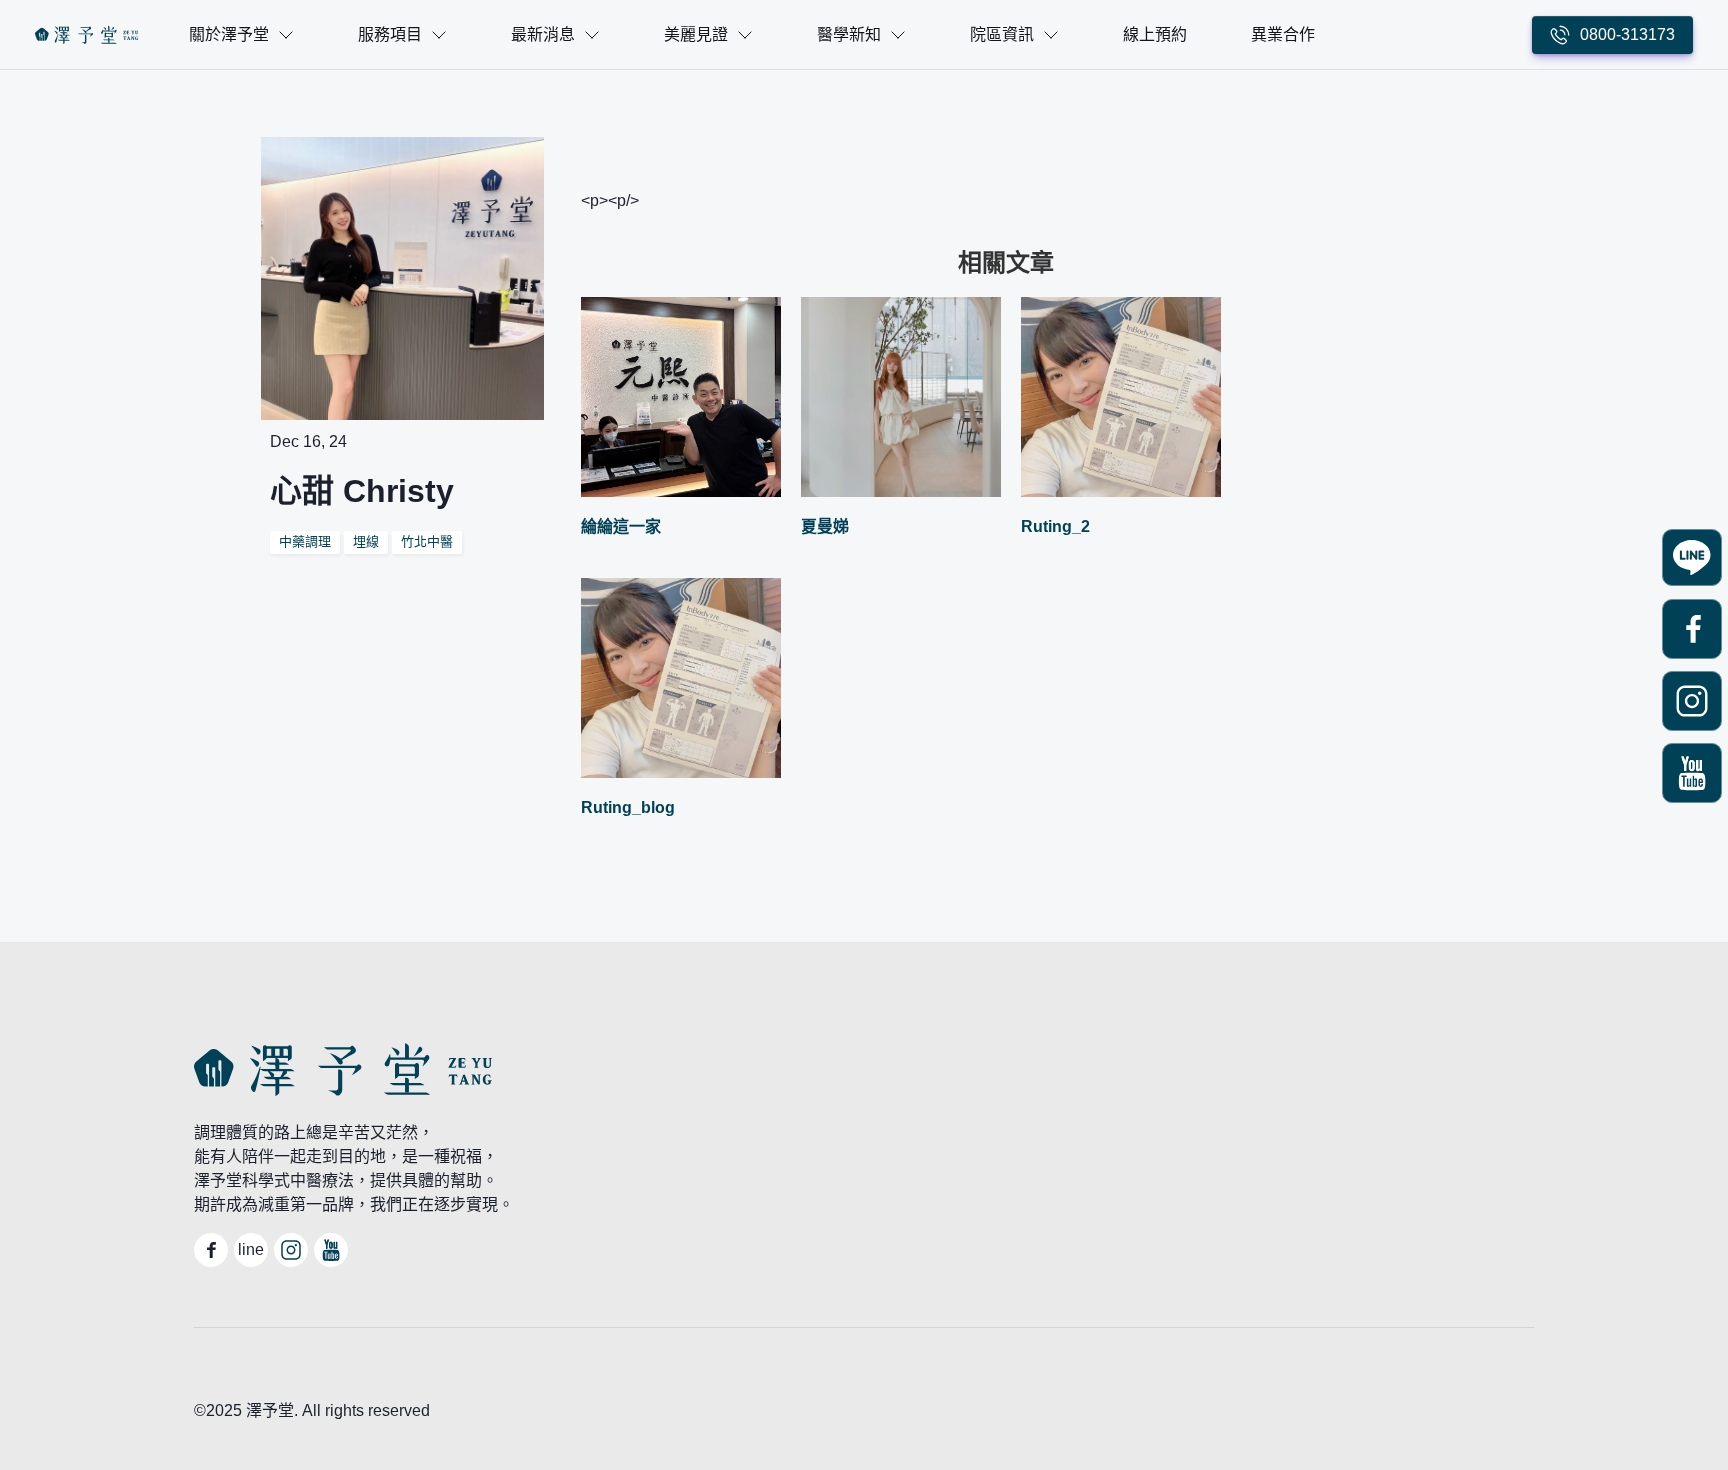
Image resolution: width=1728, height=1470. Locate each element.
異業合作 (1283, 34)
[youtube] (1692, 775)
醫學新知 (849, 34)
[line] (1692, 559)
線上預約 (1155, 34)
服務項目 (390, 34)
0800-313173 (1627, 34)
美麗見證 (696, 34)
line (251, 1249)
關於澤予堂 (229, 34)
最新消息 (543, 34)
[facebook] (1692, 631)
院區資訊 (1002, 34)
